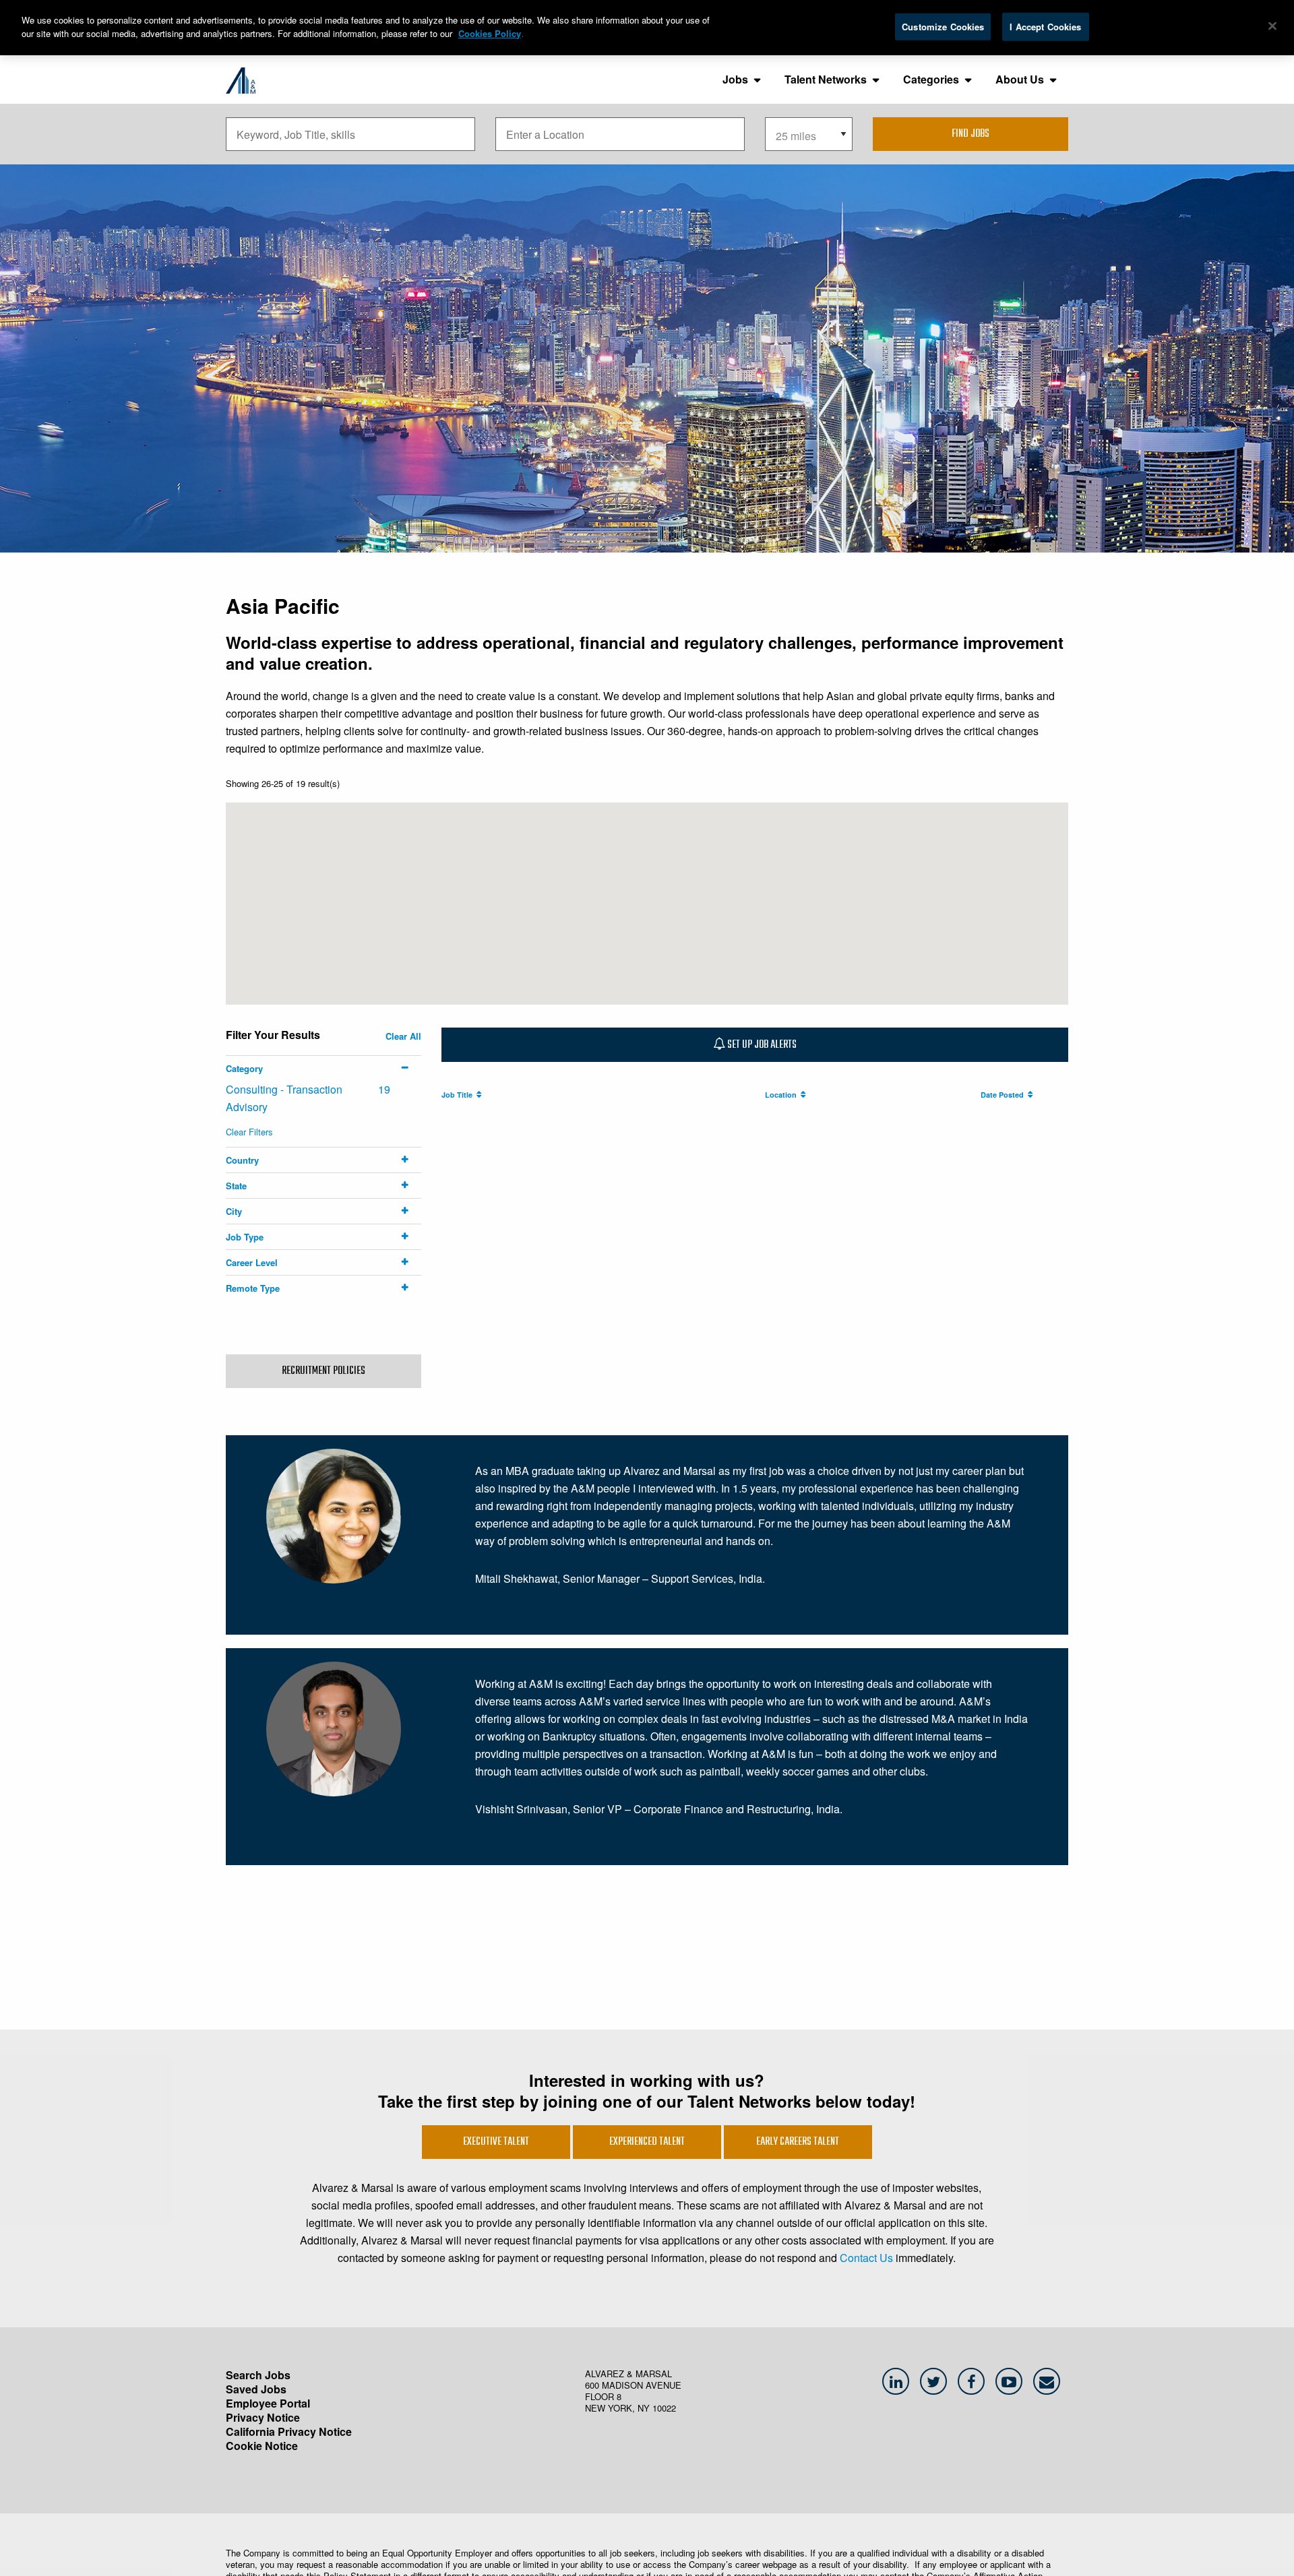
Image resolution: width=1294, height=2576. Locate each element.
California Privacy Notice (289, 2431)
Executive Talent (496, 2142)
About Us (1020, 79)
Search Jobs (258, 2375)
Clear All (403, 1036)
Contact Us (866, 2258)
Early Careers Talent (798, 2142)
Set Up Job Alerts (761, 1045)
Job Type (245, 1237)
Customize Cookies (943, 27)
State (236, 1186)
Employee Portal (268, 2403)
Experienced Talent (647, 2142)
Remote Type (253, 1288)
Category (244, 1068)
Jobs (735, 79)
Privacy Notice (263, 2417)
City (234, 1211)
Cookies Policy (490, 33)
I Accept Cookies (1045, 27)
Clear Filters (249, 1132)
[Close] (1272, 26)
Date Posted (1004, 1095)
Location (783, 1095)
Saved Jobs (256, 2389)
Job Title (459, 1095)
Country (242, 1160)
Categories (931, 79)
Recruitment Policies (323, 1371)
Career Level (252, 1262)
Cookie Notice (262, 2446)
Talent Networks (826, 79)
